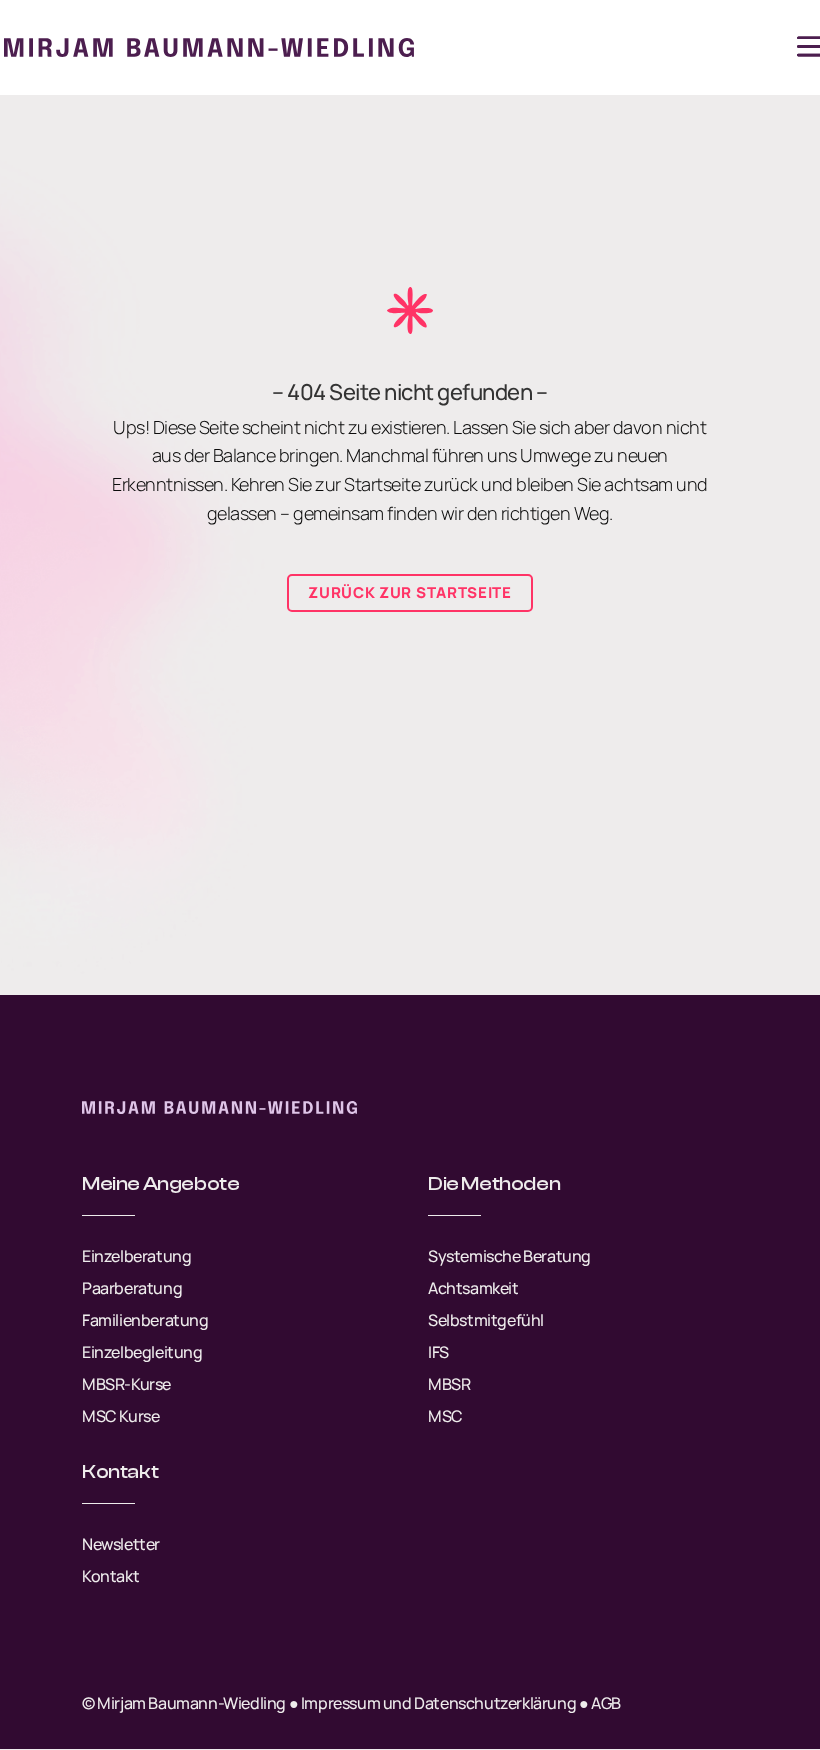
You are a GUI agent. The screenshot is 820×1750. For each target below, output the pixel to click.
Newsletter (121, 1544)
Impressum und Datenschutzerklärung (438, 1703)
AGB (606, 1703)
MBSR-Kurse (126, 1384)
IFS (438, 1352)
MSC (445, 1416)
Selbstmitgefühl (486, 1320)
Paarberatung (132, 1288)
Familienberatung (145, 1320)
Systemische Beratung (509, 1256)
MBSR (449, 1384)
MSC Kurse (120, 1416)
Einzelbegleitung (142, 1352)
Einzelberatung (136, 1256)
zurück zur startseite (410, 592)
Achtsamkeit (473, 1288)
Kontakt (110, 1576)
